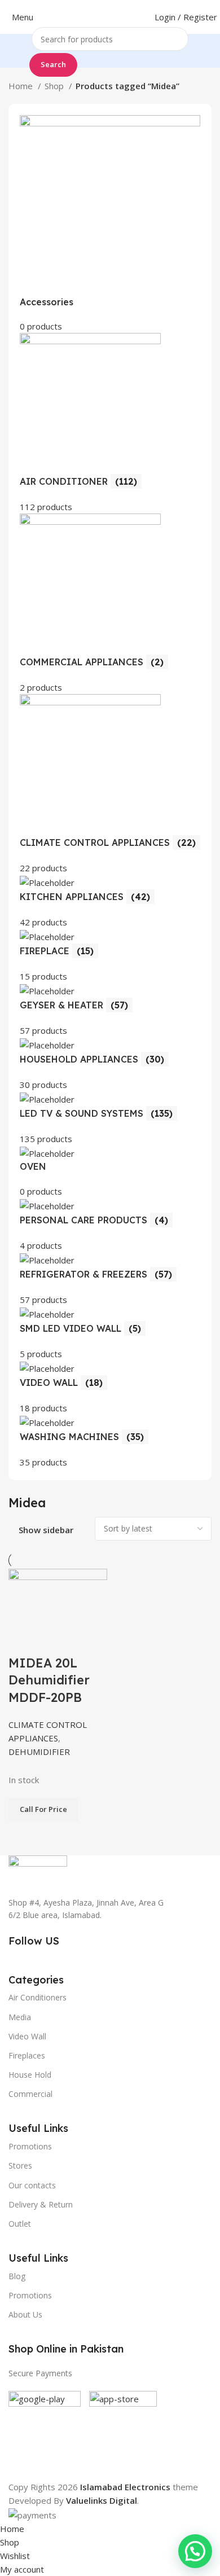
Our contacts (32, 2185)
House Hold (30, 2075)
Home (22, 86)
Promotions (30, 2295)
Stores (20, 2165)
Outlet (20, 2224)
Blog (17, 2276)
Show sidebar (46, 1530)
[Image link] (38, 1869)
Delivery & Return (41, 2204)
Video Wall (27, 2036)
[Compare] (23, 1640)
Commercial (30, 2094)
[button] (195, 2551)
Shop (55, 86)
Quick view (53, 1640)
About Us (25, 2314)
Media (20, 2017)
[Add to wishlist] (83, 1640)
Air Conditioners (38, 1997)
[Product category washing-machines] (110, 792)
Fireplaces (27, 2055)
